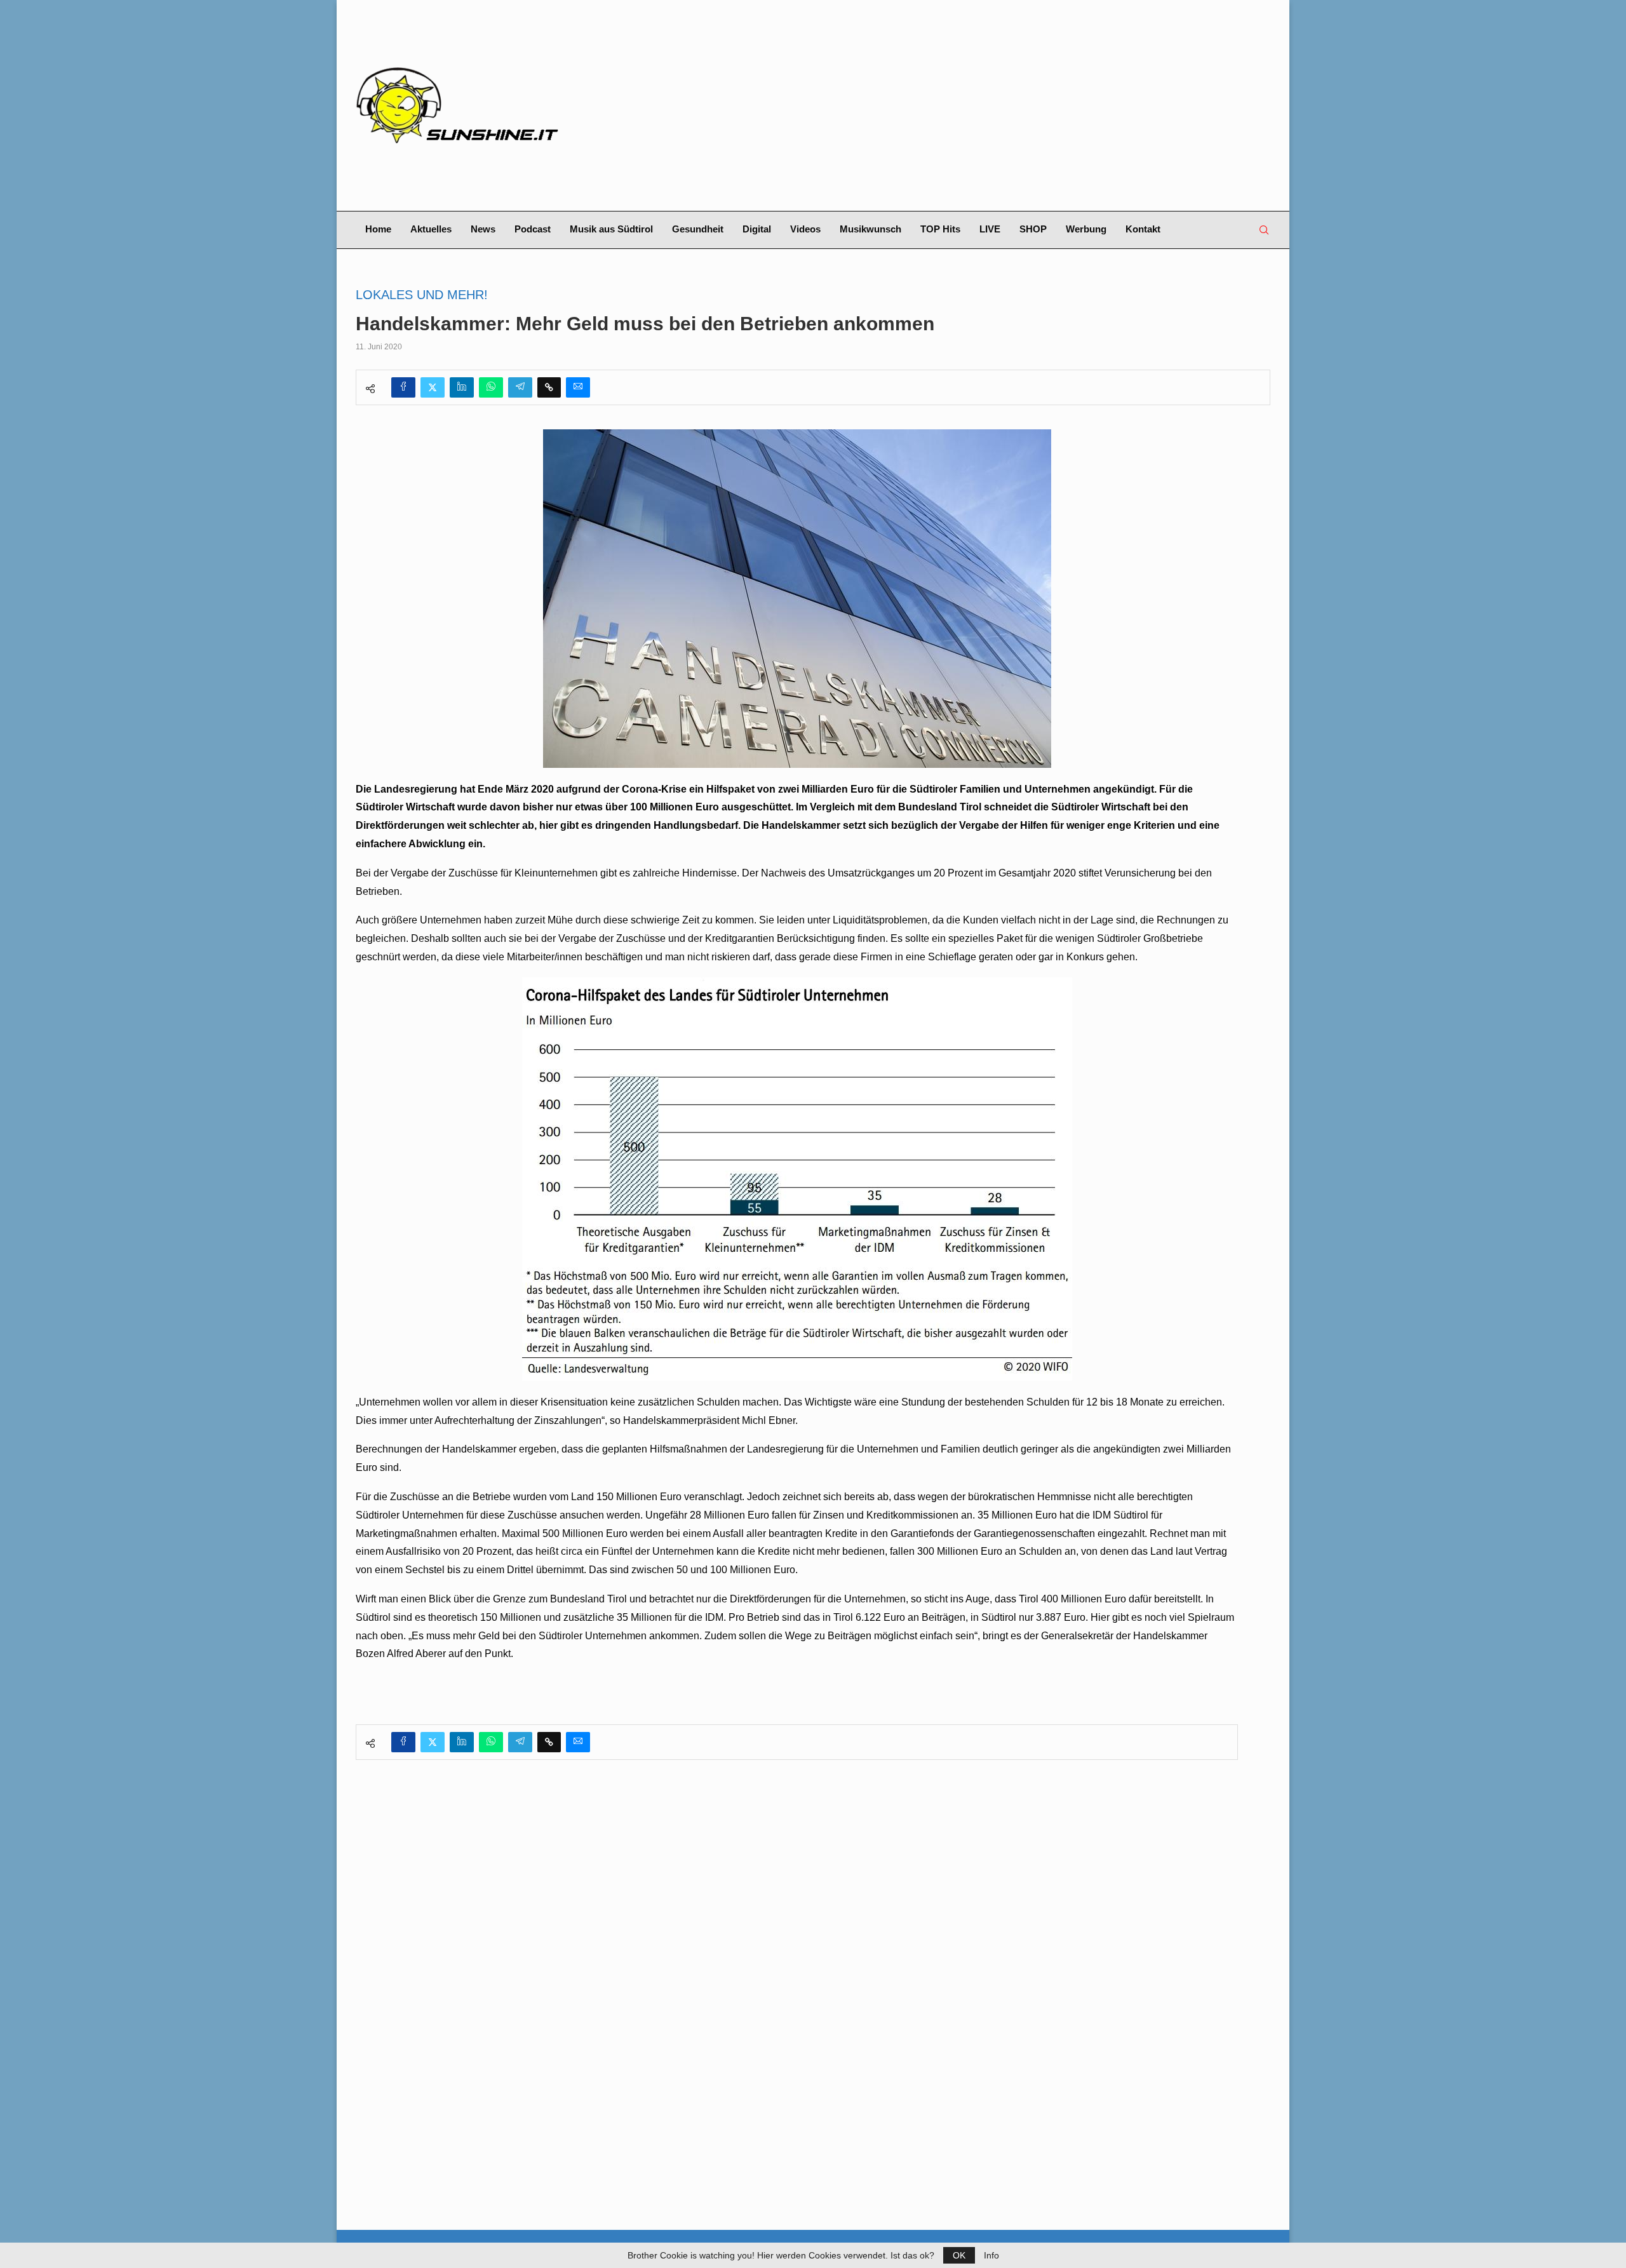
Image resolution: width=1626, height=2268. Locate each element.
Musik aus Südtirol (611, 229)
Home (378, 229)
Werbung (1086, 229)
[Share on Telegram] (520, 387)
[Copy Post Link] (549, 387)
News (483, 229)
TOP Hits (940, 229)
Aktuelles (431, 229)
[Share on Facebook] (403, 387)
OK (959, 2255)
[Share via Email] (578, 387)
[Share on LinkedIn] (462, 387)
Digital (757, 229)
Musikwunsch (870, 229)
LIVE (990, 229)
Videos (805, 229)
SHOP (1033, 229)
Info (991, 2255)
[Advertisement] (969, 105)
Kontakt (1143, 229)
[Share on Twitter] (433, 387)
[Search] (1264, 230)
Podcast (533, 229)
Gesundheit (698, 229)
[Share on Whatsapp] (491, 387)
